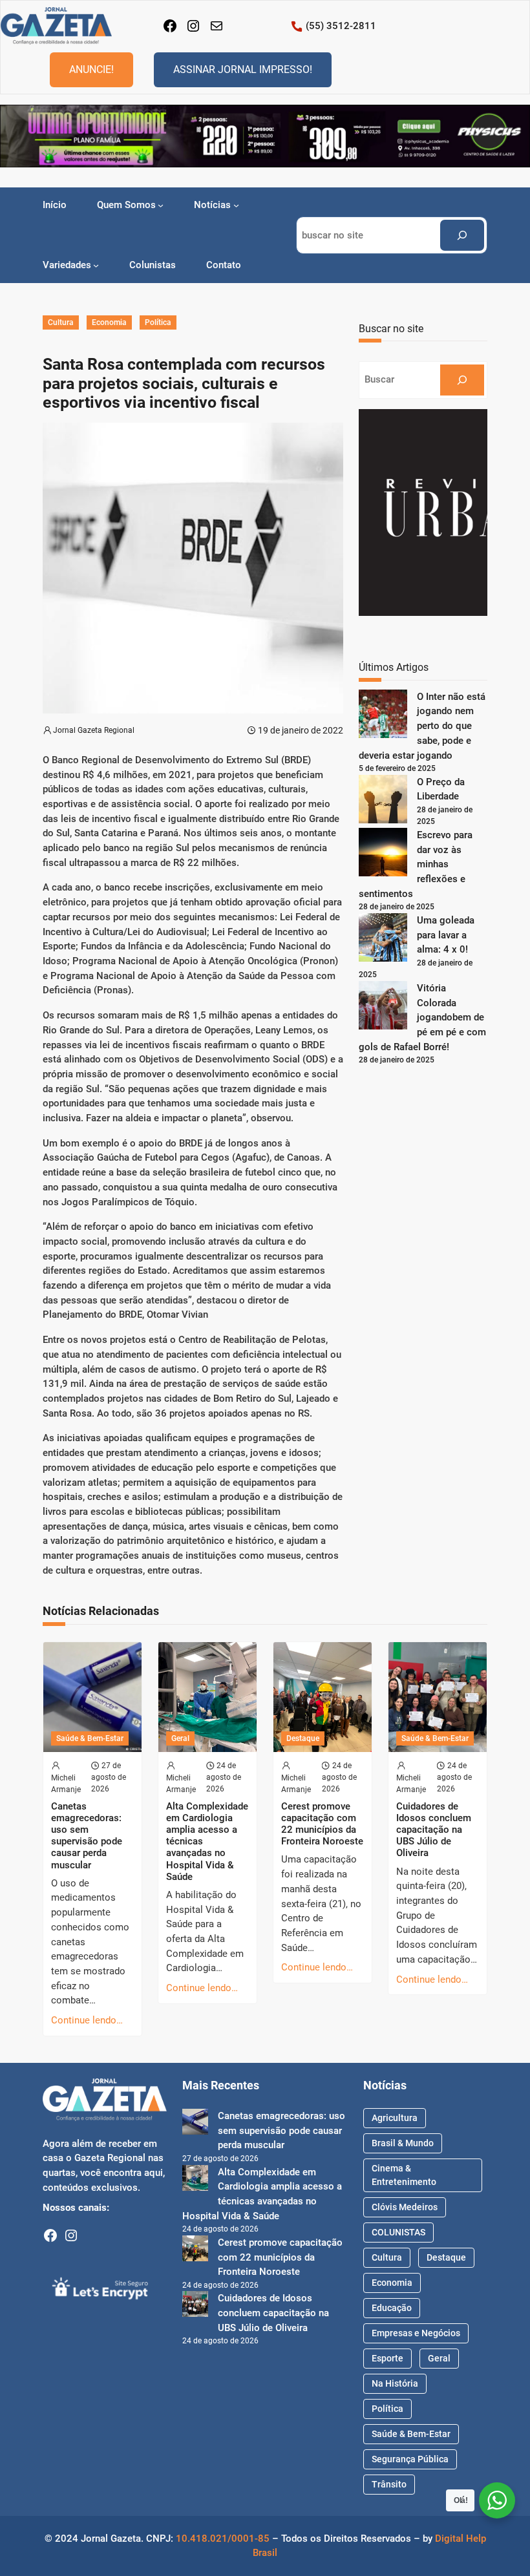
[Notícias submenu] (236, 205)
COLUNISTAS (398, 2232)
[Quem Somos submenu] (161, 205)
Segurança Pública (410, 2459)
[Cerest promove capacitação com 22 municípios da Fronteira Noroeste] (195, 2251)
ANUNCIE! (91, 69)
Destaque (303, 1738)
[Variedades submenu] (96, 265)
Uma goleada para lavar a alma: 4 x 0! (446, 935)
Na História (395, 2383)
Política (158, 322)
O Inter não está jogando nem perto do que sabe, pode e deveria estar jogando (422, 726)
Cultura (61, 322)
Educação (392, 2308)
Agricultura (395, 2118)
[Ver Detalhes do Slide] (265, 136)
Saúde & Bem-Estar (90, 1738)
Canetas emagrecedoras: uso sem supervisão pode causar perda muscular (87, 1836)
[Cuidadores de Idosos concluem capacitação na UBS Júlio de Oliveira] (195, 2306)
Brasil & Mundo (403, 2143)
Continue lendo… (87, 2020)
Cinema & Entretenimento (404, 2175)
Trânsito (389, 2484)
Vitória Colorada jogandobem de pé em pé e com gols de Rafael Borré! (422, 1018)
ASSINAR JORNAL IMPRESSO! (243, 69)
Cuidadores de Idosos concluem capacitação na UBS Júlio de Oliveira (434, 1830)
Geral (180, 1738)
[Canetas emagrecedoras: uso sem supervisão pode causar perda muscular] (195, 2124)
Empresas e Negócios (416, 2333)
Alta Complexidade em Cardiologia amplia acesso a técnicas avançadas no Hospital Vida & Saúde (207, 1842)
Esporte (387, 2358)
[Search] (462, 235)
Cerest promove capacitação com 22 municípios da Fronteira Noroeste (322, 1824)
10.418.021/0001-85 (223, 2539)
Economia (109, 322)
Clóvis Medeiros (405, 2207)
